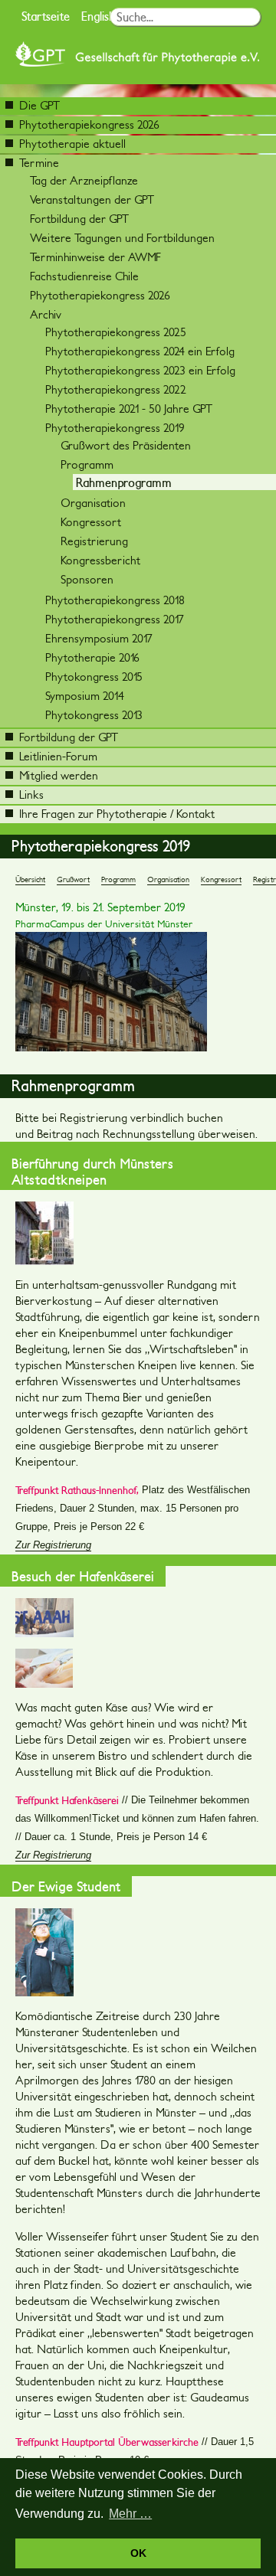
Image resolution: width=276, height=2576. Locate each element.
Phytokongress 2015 (94, 677)
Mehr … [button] (130, 2514)
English (98, 16)
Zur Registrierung (53, 1545)
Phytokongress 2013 (94, 715)
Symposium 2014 (85, 696)
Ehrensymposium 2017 (99, 638)
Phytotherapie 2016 (92, 657)
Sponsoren (87, 579)
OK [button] (138, 2553)
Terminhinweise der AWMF (95, 257)
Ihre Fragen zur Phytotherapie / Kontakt (117, 814)
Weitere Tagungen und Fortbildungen (122, 238)
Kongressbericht (100, 560)
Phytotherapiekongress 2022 (116, 389)
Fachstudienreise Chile (84, 276)
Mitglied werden (59, 775)
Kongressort (91, 522)
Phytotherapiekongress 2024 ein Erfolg (140, 351)
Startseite (46, 16)
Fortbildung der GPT (79, 219)
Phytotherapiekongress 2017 (115, 619)
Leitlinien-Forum (58, 756)
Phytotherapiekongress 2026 (89, 124)
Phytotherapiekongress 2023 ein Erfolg (140, 370)
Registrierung (94, 541)
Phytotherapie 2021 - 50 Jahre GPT (129, 409)
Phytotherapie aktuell (72, 144)
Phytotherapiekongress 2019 (115, 428)
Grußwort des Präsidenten (126, 445)
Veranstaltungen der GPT (92, 199)
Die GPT (39, 105)
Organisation (93, 503)
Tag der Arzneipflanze (84, 180)
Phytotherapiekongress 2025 (116, 332)
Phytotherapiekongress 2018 (115, 600)
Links (31, 794)
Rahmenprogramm (124, 482)
